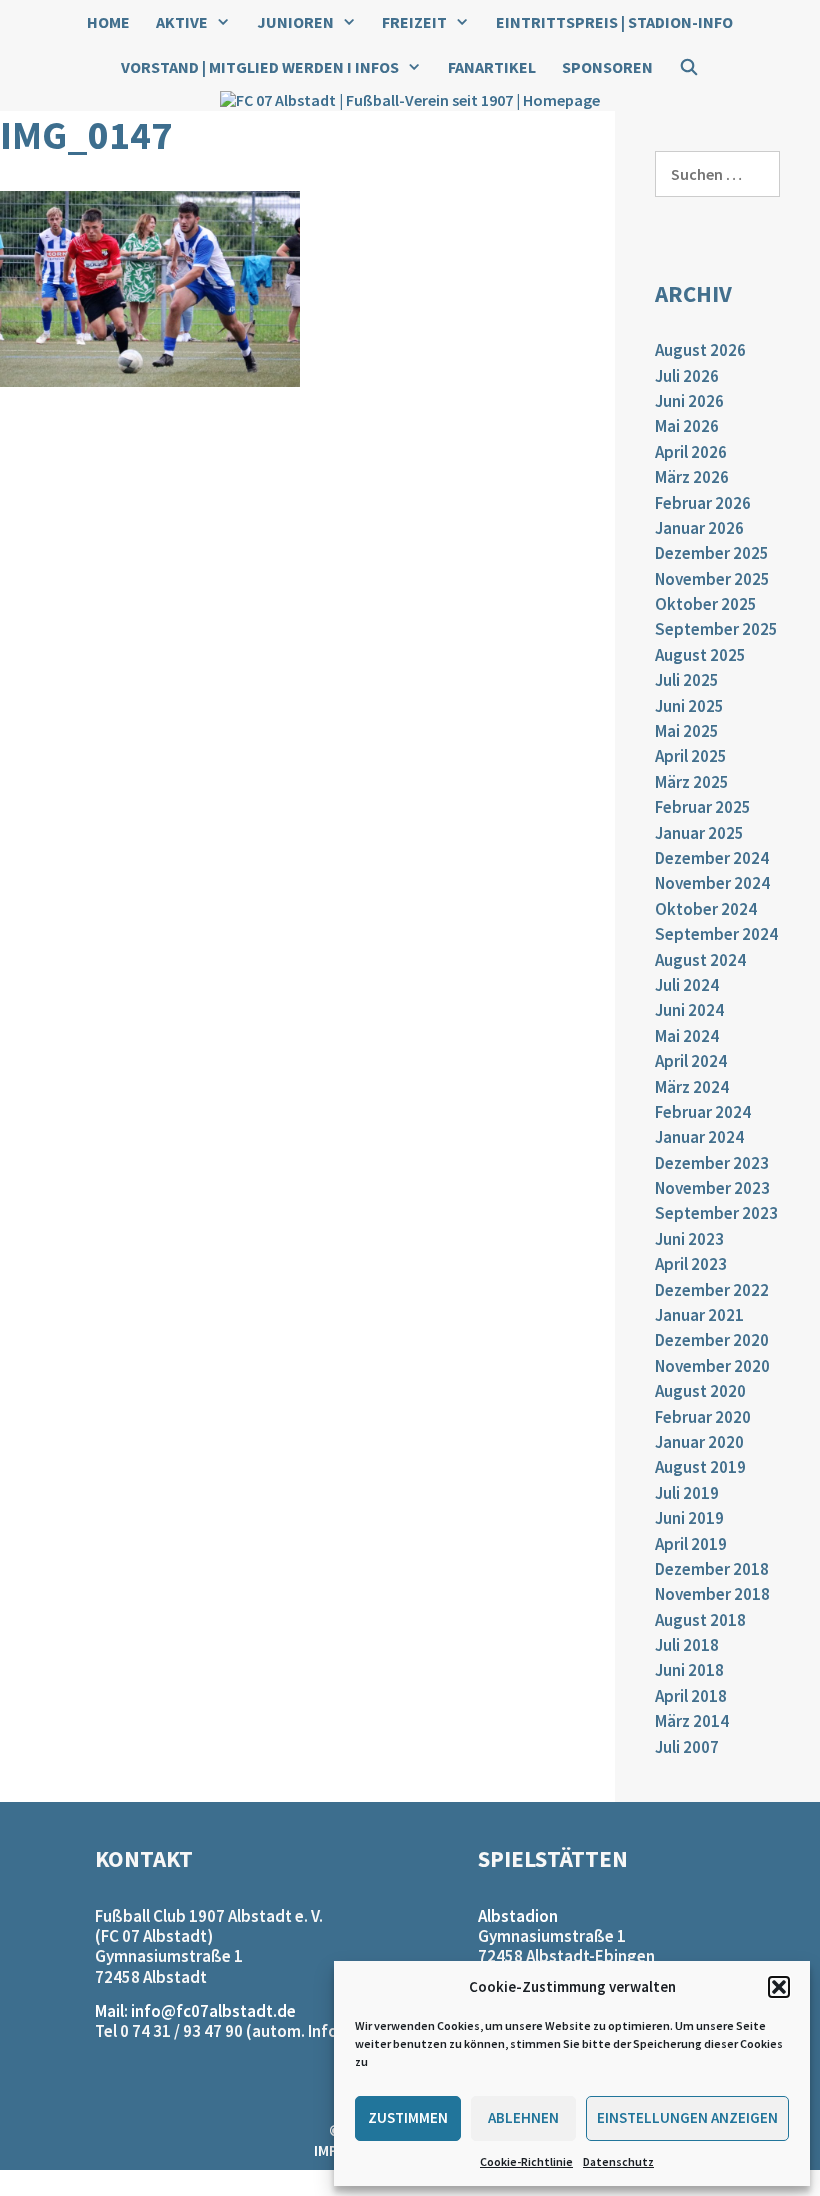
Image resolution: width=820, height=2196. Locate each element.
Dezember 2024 (712, 858)
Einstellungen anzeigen (687, 2117)
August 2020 (700, 1391)
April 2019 (691, 1544)
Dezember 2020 (712, 1340)
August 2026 (700, 350)
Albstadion (518, 1916)
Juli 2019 (687, 1493)
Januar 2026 (699, 528)
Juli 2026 (687, 376)
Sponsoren (607, 67)
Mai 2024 (687, 1036)
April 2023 (691, 1264)
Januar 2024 (699, 1137)
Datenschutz (618, 2161)
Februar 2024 (703, 1112)
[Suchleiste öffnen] (689, 67)
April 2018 (691, 1696)
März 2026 (692, 477)
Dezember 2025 (712, 553)
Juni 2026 (689, 401)
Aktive (182, 22)
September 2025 (716, 629)
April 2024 (691, 1061)
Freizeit (414, 22)
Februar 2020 (703, 1417)
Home (108, 22)
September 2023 (716, 1213)
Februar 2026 (703, 503)
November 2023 (712, 1188)
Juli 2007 (687, 1747)
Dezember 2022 (712, 1290)
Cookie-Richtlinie (526, 2161)
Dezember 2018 (712, 1569)
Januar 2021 (699, 1315)
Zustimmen (408, 2117)
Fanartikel (492, 67)
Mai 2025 (687, 731)
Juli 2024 (687, 985)
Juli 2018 (687, 1645)
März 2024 (692, 1087)
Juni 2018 (689, 1670)
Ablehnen (523, 2117)
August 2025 (700, 655)
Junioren (295, 22)
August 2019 (700, 1467)
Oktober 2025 (706, 604)
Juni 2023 (689, 1239)
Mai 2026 (687, 426)
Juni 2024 (689, 1010)
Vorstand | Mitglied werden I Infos (260, 67)
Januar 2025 (699, 833)
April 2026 (691, 452)
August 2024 (700, 960)
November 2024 (712, 883)
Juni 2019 (689, 1518)
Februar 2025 (703, 807)
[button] (779, 1987)
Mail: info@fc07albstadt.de (195, 2011)
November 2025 (712, 579)
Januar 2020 (699, 1442)
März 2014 (692, 1721)
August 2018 (700, 1620)
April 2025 (691, 756)
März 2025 (692, 782)
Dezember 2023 (712, 1163)
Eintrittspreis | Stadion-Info (614, 22)
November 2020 (712, 1366)
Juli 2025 (687, 680)
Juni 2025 (689, 706)
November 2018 (712, 1594)
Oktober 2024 (706, 909)
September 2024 (716, 934)
